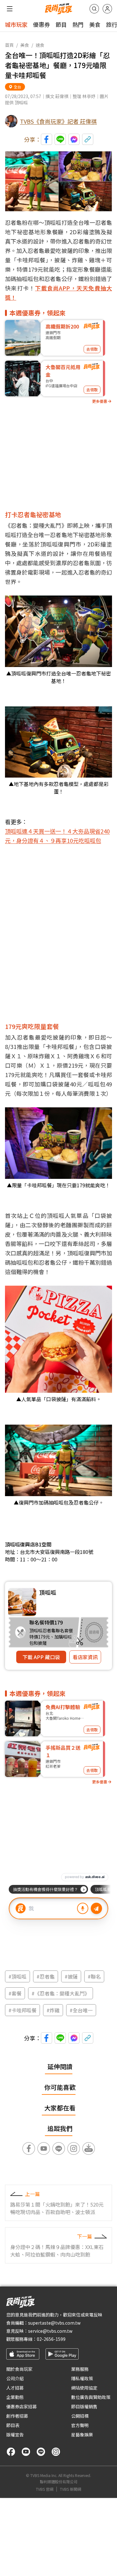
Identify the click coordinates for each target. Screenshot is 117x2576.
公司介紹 (15, 2378)
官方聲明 (80, 2425)
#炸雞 (53, 2010)
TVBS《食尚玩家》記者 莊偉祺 (58, 121)
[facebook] (11, 2452)
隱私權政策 (82, 2378)
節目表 (13, 2425)
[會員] (107, 9)
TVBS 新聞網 (71, 2489)
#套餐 (15, 1993)
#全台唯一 (81, 2010)
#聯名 (94, 1976)
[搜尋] (94, 9)
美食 (95, 24)
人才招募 (15, 2388)
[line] (41, 2452)
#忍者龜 (46, 1976)
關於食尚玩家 (19, 2369)
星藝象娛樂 (82, 2435)
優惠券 (41, 24)
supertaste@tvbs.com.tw (54, 2323)
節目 (61, 24)
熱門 (78, 24)
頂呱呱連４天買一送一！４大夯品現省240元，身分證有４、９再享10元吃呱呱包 (57, 836)
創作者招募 (17, 2416)
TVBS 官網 (45, 2489)
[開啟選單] (10, 9)
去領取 (92, 349)
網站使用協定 (84, 2388)
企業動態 (15, 2397)
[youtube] (26, 2452)
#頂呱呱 (17, 1976)
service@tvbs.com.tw (50, 2331)
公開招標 (80, 2416)
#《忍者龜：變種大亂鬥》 (61, 1993)
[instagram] (56, 2452)
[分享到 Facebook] (46, 139)
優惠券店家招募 (22, 2406)
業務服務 (80, 2369)
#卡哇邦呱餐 (22, 2010)
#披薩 (71, 1976)
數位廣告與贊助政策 (91, 2397)
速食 (40, 45)
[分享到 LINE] (60, 139)
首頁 (9, 45)
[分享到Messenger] (74, 139)
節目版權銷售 (84, 2406)
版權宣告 (15, 2435)
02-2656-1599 (51, 2339)
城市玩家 (16, 24)
